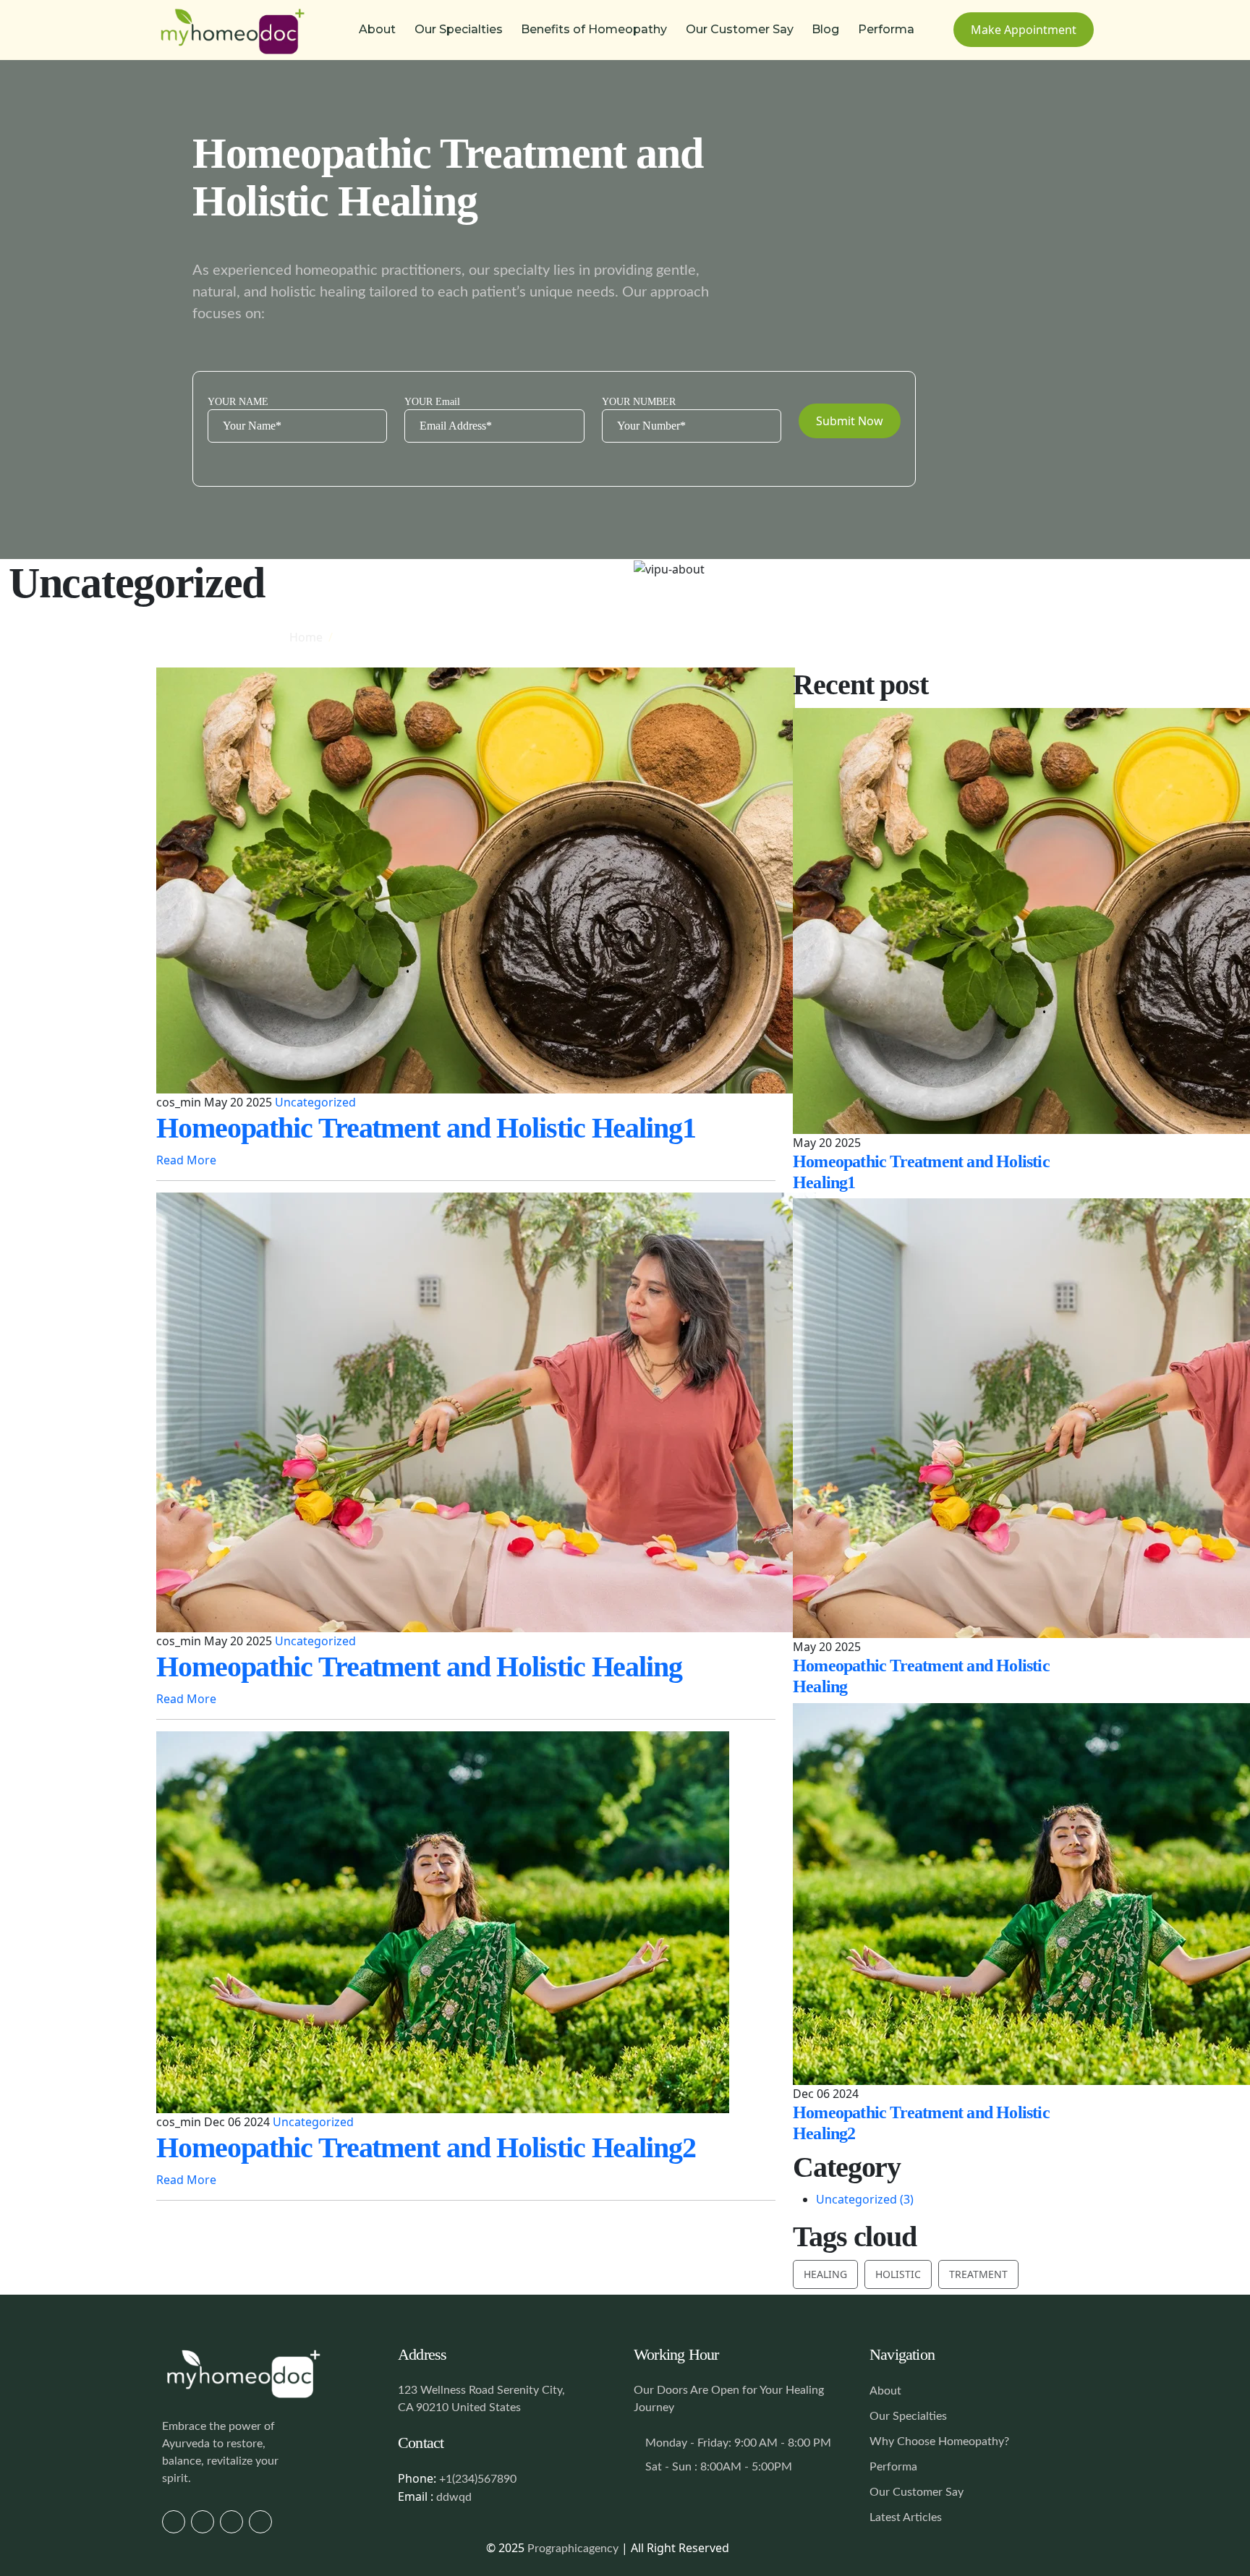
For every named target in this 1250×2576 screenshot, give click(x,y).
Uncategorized (315, 1102)
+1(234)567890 (478, 2479)
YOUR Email (432, 402)
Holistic (898, 2274)
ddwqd (454, 2497)
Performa (886, 29)
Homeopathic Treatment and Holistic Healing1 (426, 1128)
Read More (188, 1160)
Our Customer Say (740, 29)
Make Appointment (1024, 30)
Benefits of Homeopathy (594, 29)
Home (306, 637)
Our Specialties (459, 29)
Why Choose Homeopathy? (939, 2441)
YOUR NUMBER (639, 402)
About (377, 29)
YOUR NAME (238, 402)
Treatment (978, 2274)
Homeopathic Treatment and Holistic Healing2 (426, 2148)
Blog (825, 29)
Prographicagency (573, 2549)
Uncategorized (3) (865, 2199)
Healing (825, 2274)
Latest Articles (906, 2517)
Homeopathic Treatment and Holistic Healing (419, 1667)
